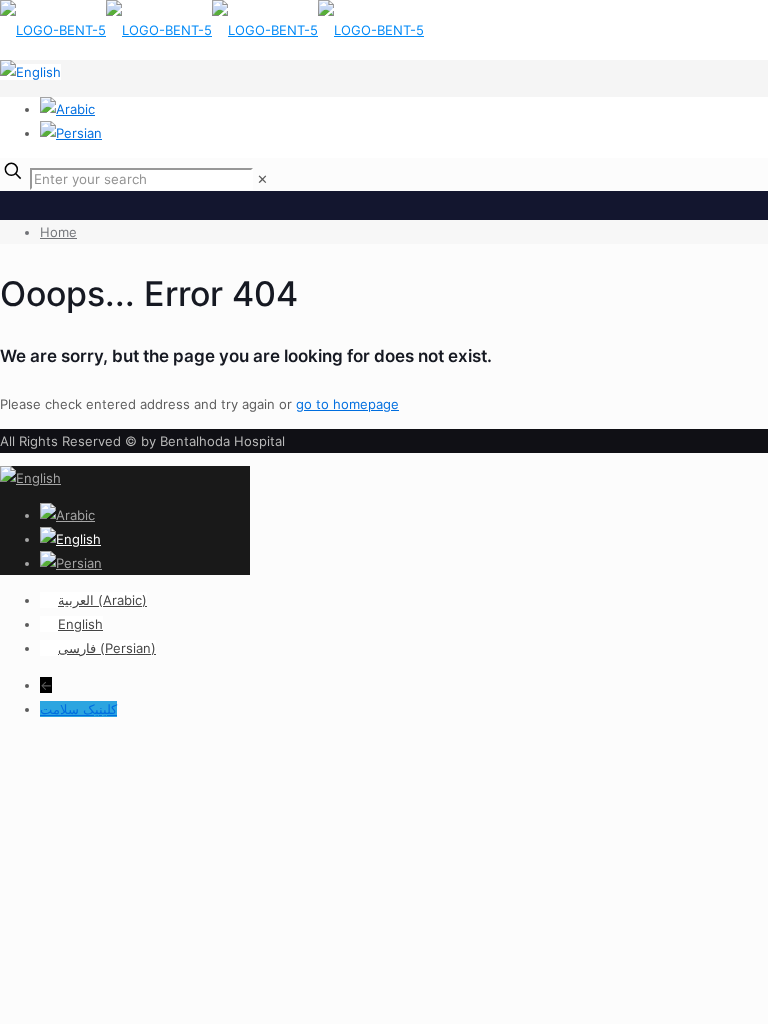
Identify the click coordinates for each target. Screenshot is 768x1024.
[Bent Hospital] (212, 30)
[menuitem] (93, 600)
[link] (262, 179)
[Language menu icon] (30, 72)
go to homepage (347, 404)
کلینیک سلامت (78, 709)
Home (58, 232)
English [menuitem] (80, 624)
